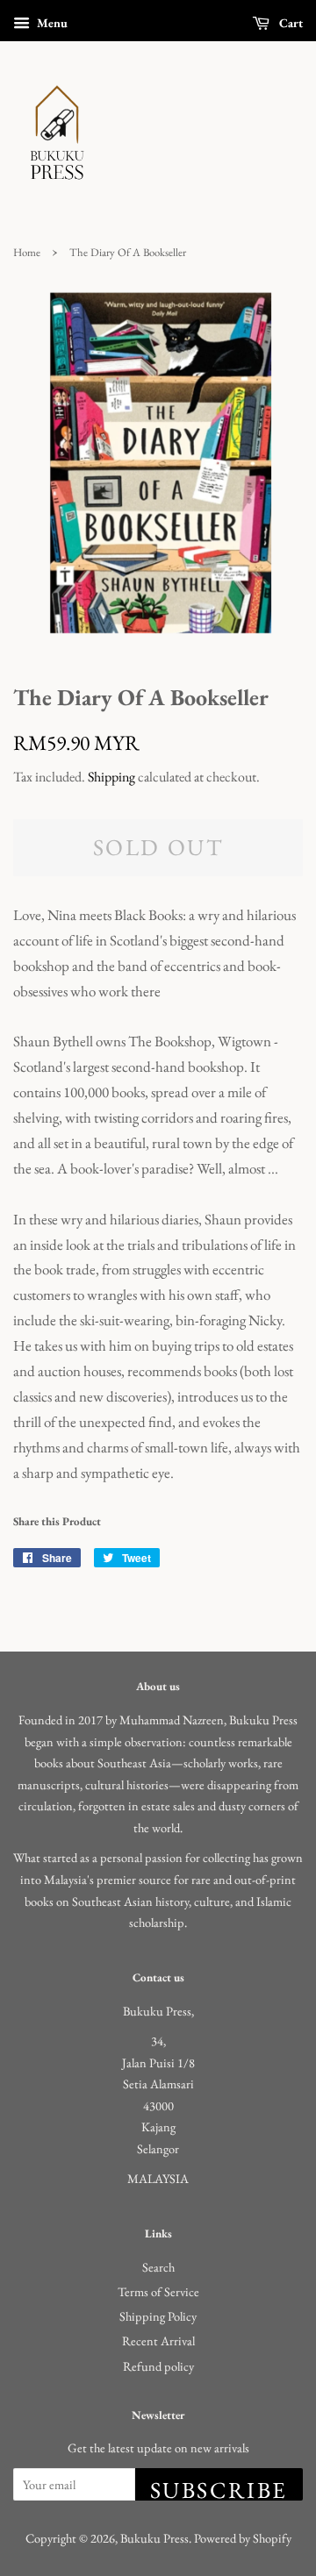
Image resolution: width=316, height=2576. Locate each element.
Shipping (111, 777)
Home (27, 252)
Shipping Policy (158, 2316)
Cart (290, 23)
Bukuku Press (154, 2538)
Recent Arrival (158, 2341)
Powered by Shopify (243, 2538)
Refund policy (158, 2366)
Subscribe (219, 2488)
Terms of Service (158, 2291)
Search (158, 2267)
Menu (51, 23)
